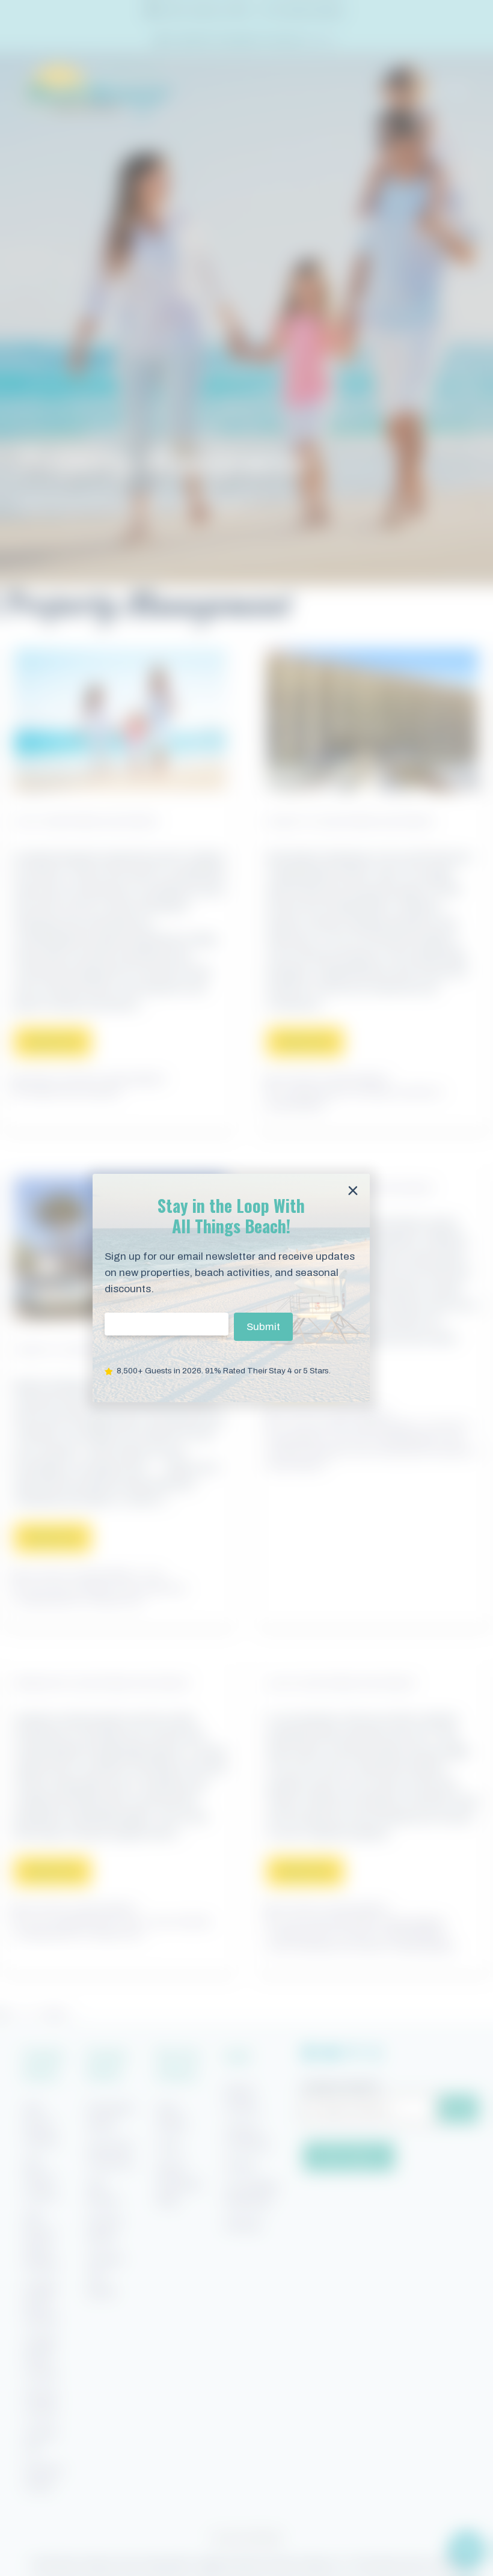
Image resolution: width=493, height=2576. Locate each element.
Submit (263, 1327)
